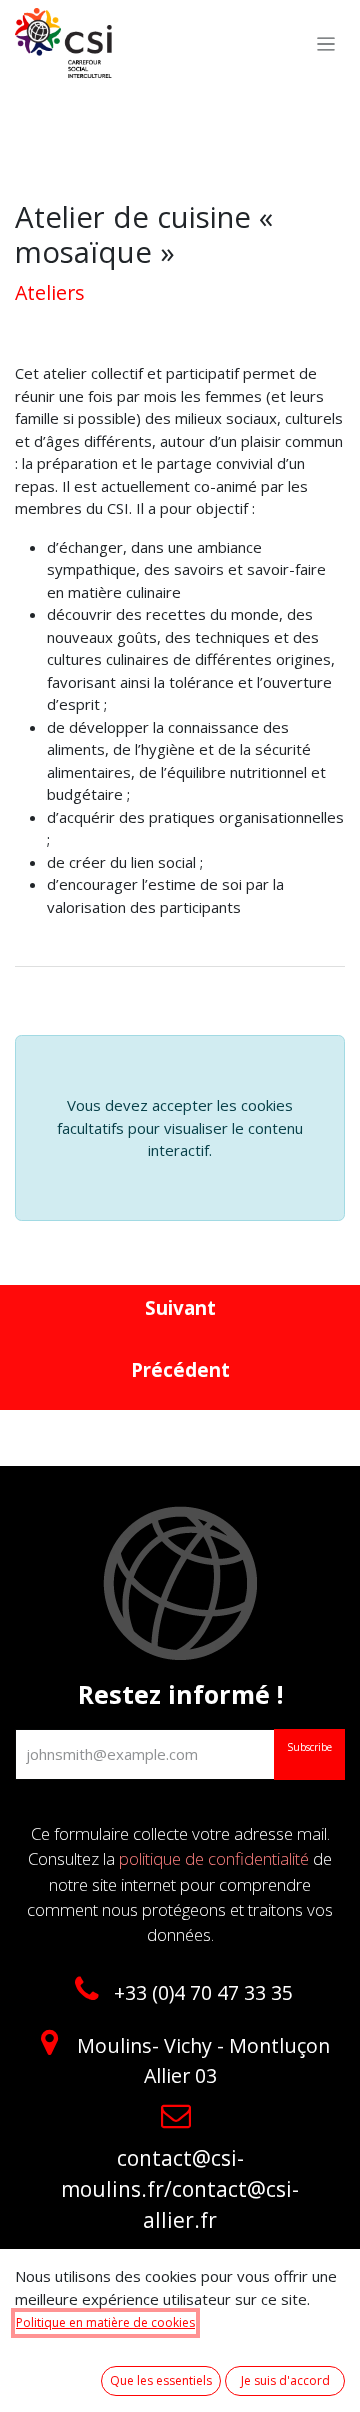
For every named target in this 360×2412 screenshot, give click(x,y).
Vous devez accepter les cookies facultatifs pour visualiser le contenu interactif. (180, 1127)
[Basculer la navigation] (326, 43)
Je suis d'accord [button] (285, 2380)
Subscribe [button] (309, 1747)
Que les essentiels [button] (161, 2380)
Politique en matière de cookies (105, 2322)
